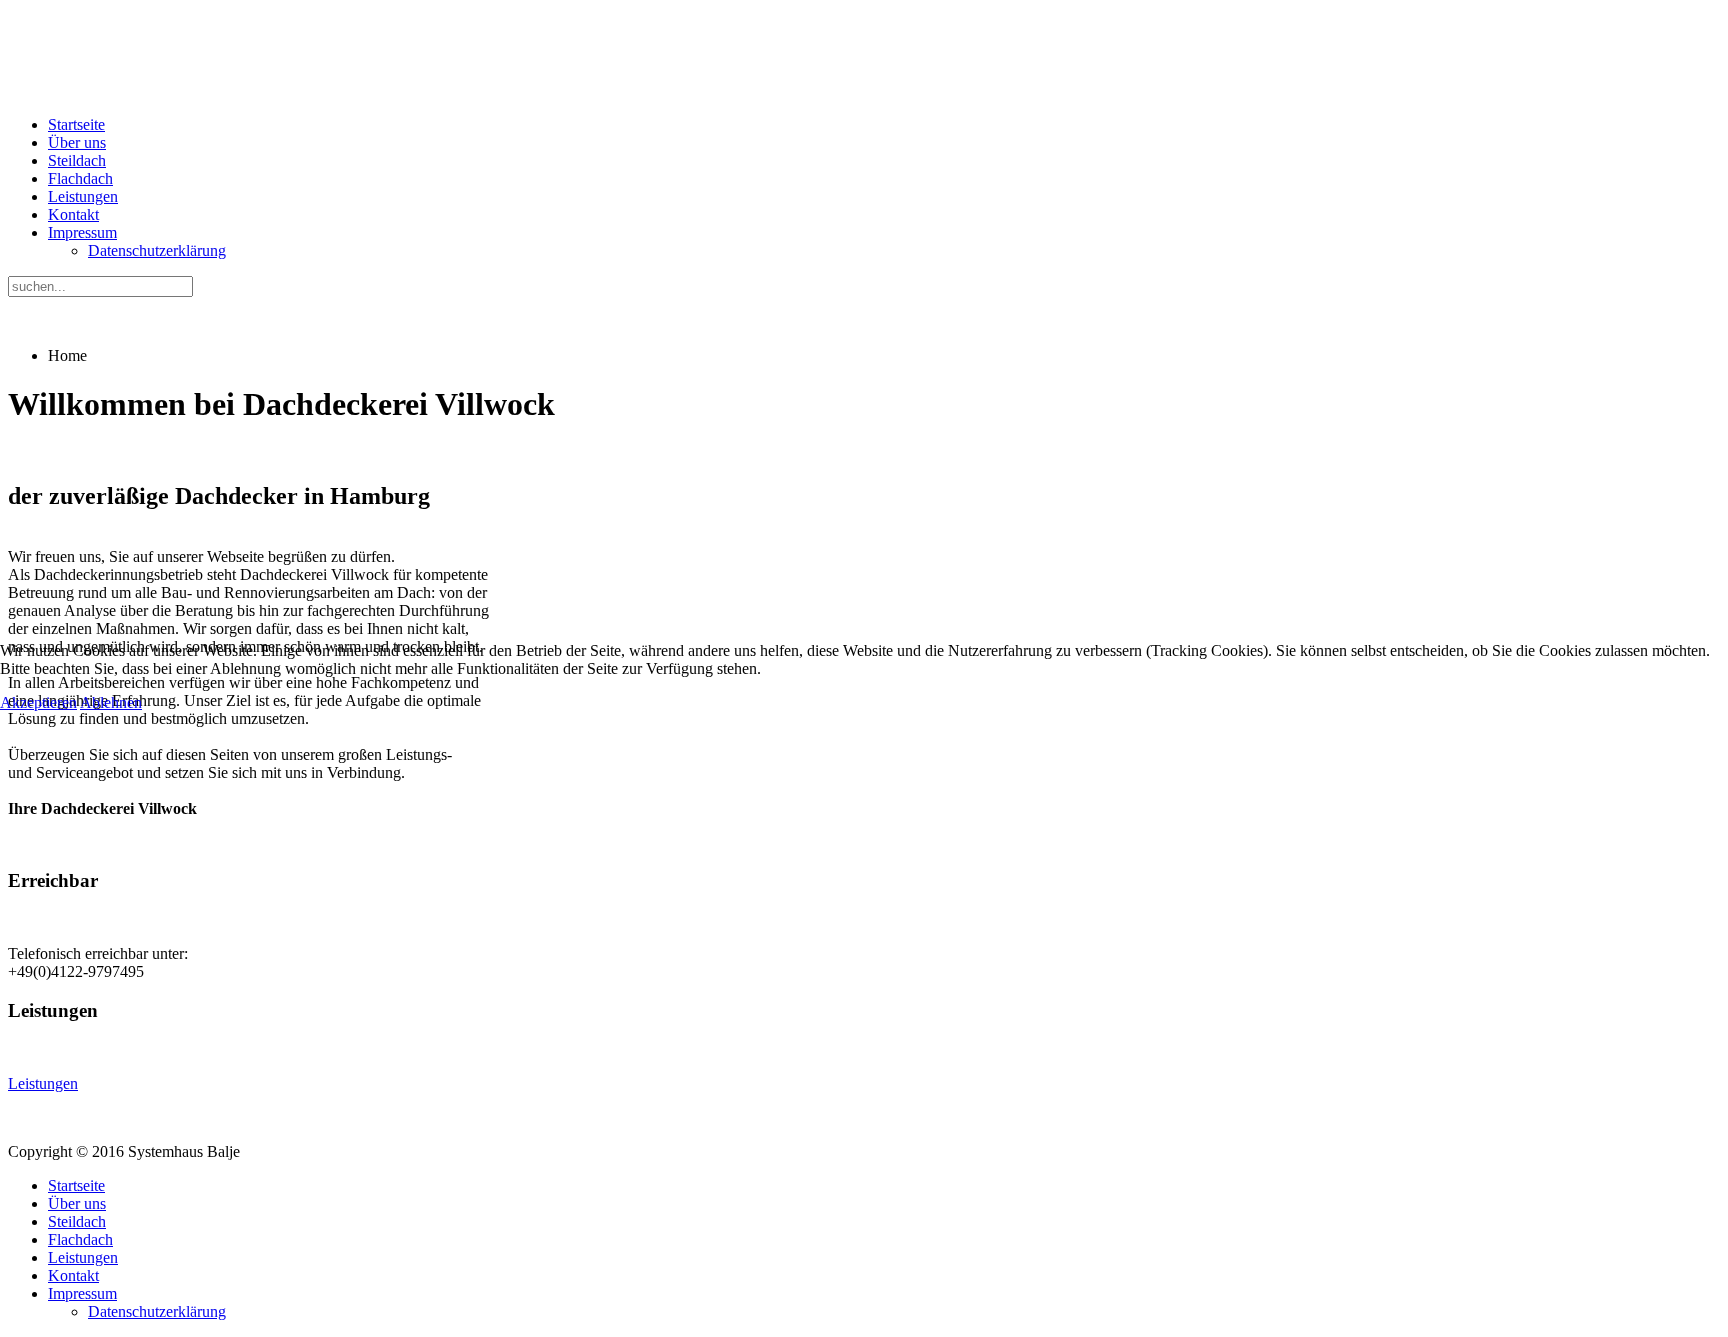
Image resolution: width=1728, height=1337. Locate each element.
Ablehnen (111, 702)
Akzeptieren (38, 702)
